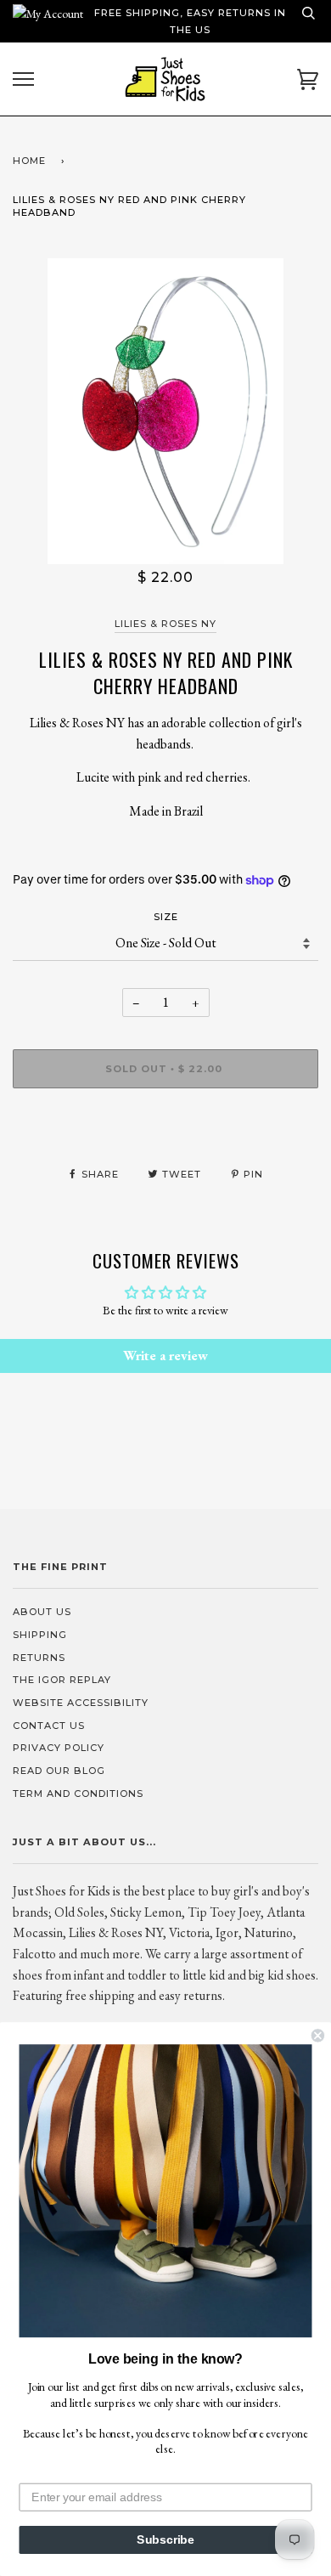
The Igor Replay (62, 1680)
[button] (166, 2191)
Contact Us (49, 1726)
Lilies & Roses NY (165, 624)
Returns (39, 1658)
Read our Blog (59, 1771)
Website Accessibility (81, 1703)
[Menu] (23, 79)
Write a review (165, 1356)
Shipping (40, 1635)
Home (29, 161)
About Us (42, 1612)
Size (166, 917)
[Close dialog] (318, 2035)
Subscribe (165, 2540)
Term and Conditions (78, 1794)
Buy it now (166, 1120)
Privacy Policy (59, 1748)
